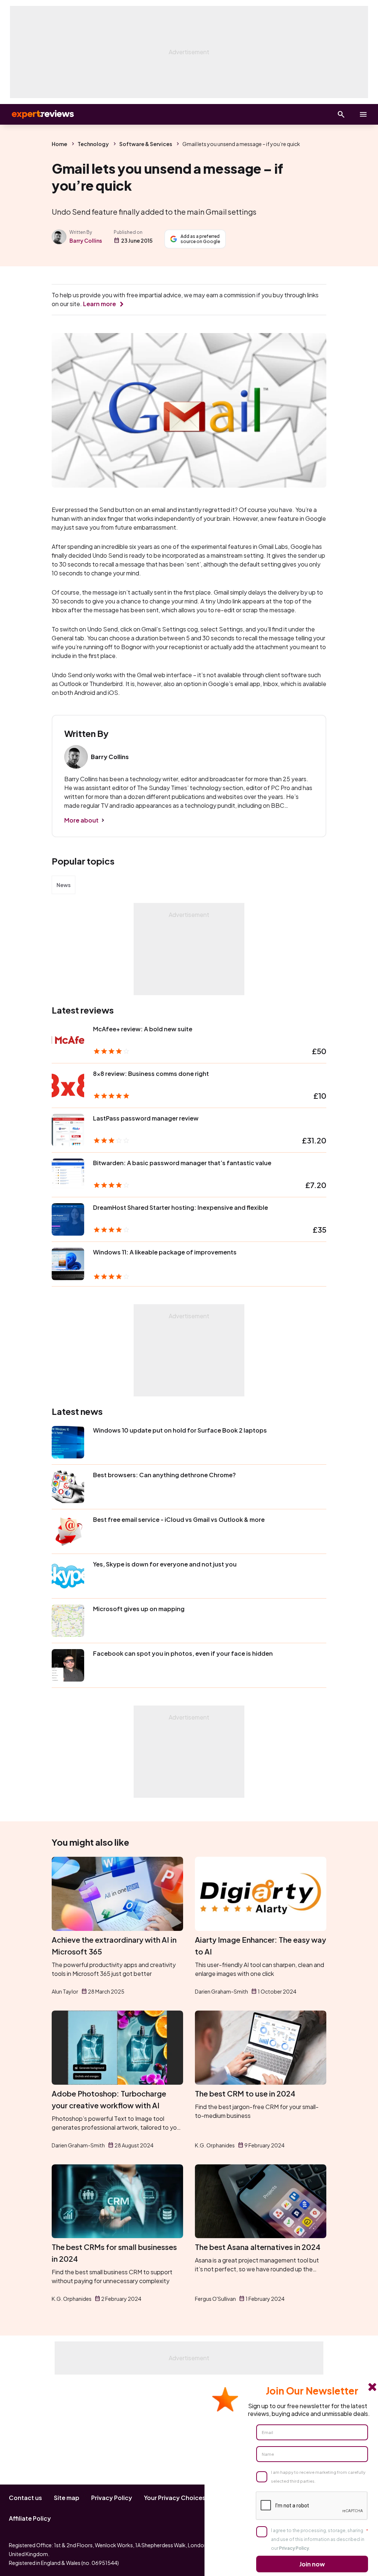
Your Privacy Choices (175, 2498)
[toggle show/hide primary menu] (363, 114)
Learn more (99, 304)
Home (59, 144)
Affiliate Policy (30, 2518)
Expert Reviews (37, 114)
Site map (67, 2498)
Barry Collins (86, 240)
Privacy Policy (112, 2498)
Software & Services (146, 144)
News (63, 885)
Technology (93, 144)
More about (81, 820)
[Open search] (341, 114)
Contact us (25, 2498)
